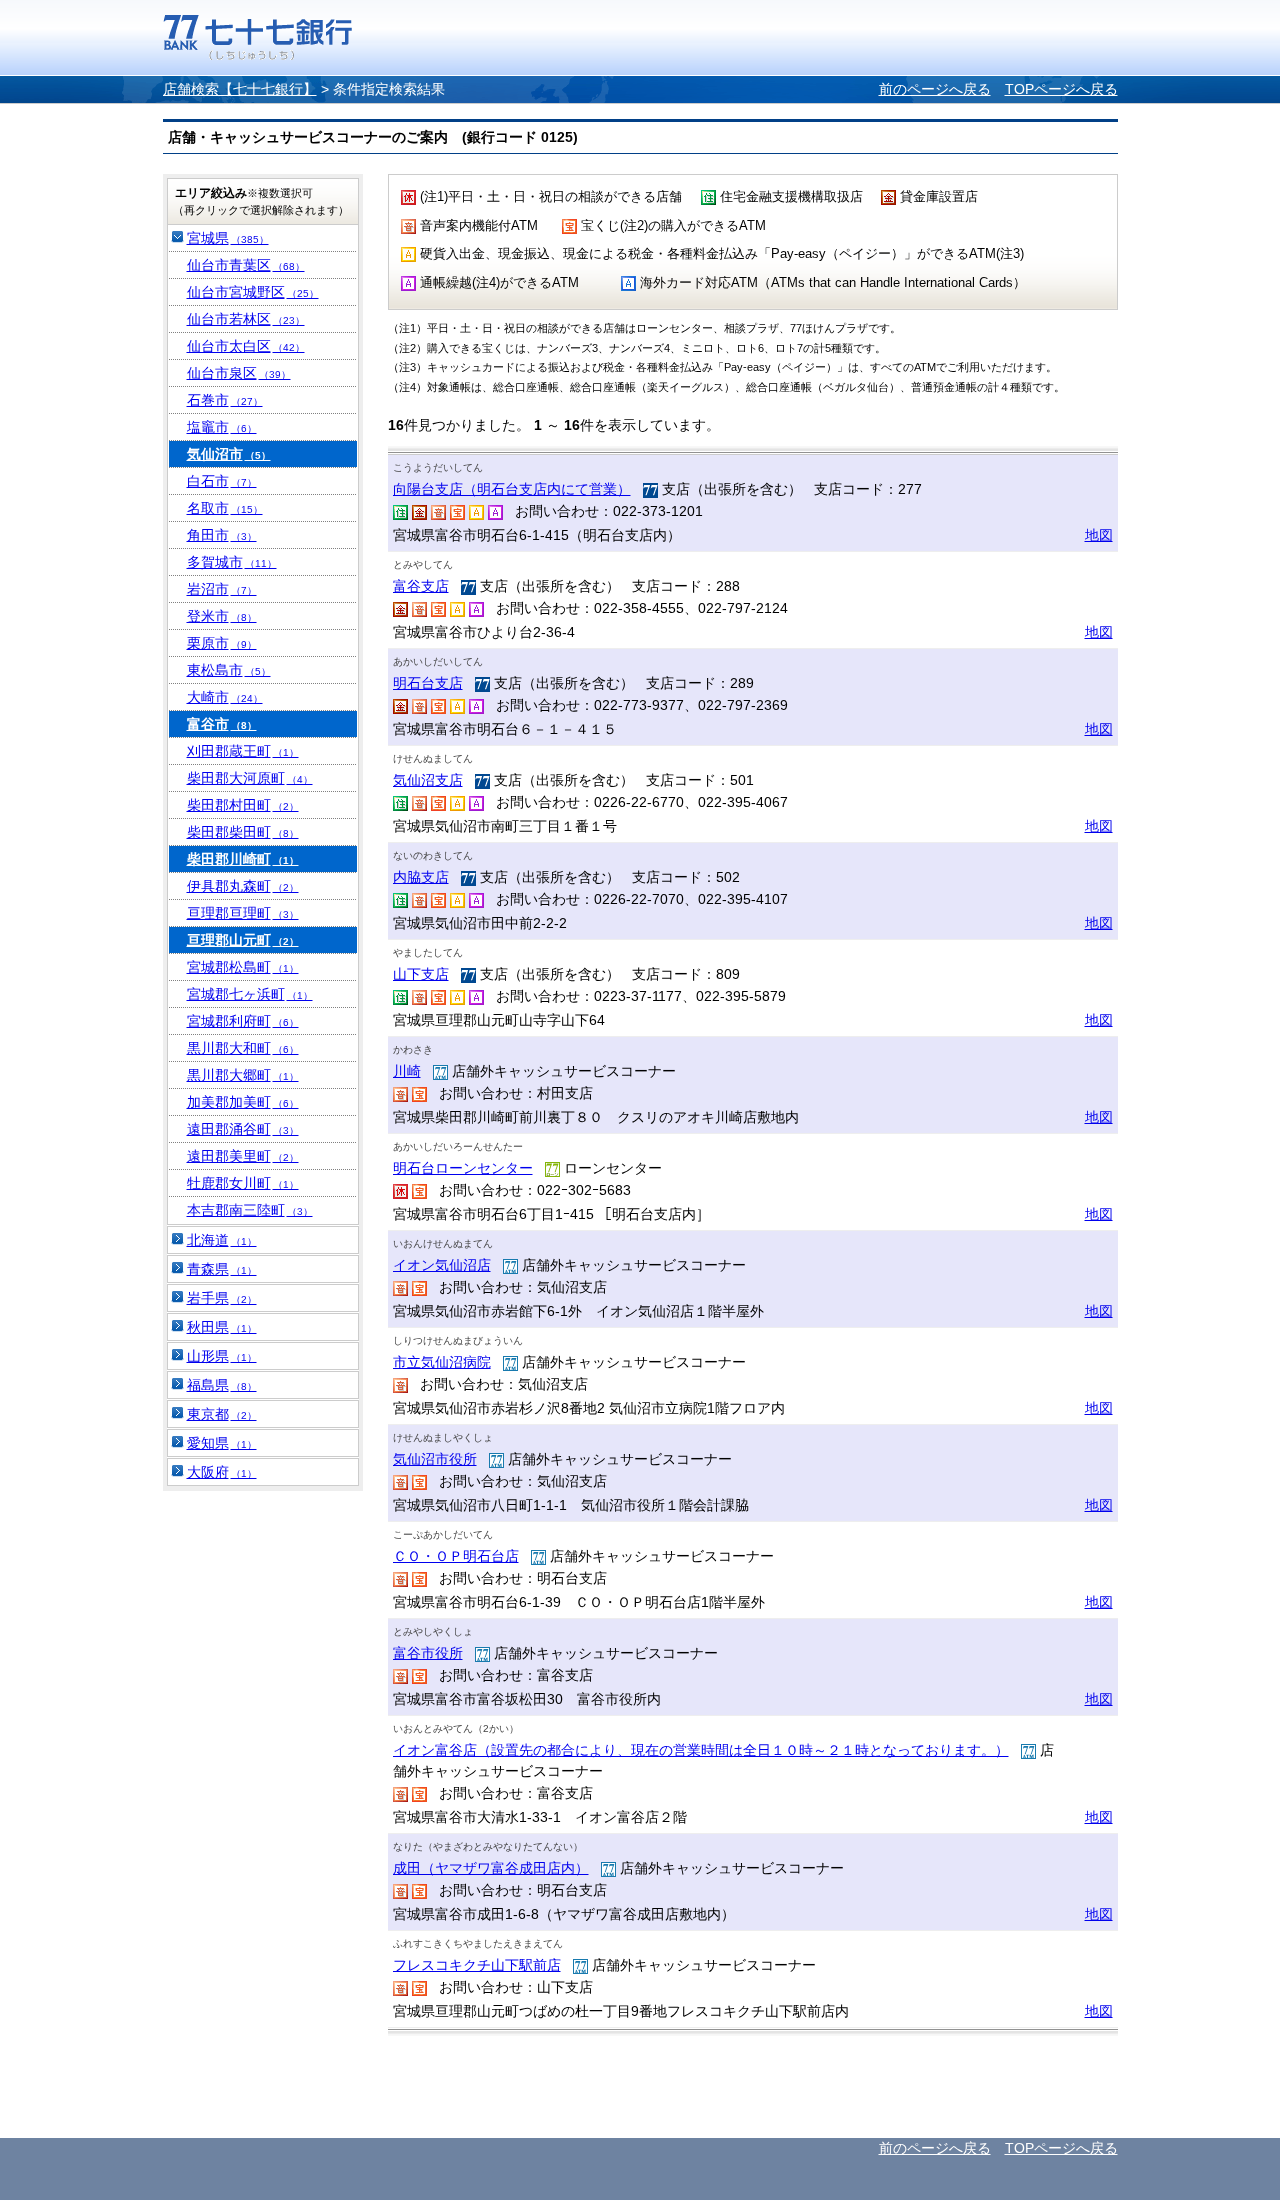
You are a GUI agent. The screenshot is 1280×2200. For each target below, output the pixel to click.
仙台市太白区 (246, 346)
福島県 (222, 1385)
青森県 (222, 1269)
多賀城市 (232, 562)
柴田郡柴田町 (243, 832)
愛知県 (222, 1443)
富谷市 (222, 724)
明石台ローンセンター (463, 1168)
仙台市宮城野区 (253, 292)
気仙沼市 (229, 454)
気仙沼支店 (428, 780)
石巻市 (225, 400)
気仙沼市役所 (435, 1459)
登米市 (222, 616)
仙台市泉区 (239, 373)
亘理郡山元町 (243, 940)
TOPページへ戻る (1061, 89)
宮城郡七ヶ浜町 (250, 994)
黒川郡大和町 (243, 1048)
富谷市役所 (428, 1653)
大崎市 (225, 697)
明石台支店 (428, 683)
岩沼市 (222, 589)
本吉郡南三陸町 (250, 1210)
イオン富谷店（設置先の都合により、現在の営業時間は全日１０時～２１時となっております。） (701, 1750)
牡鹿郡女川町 (243, 1183)
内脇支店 (421, 877)
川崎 (407, 1071)
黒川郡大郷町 (243, 1075)
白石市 (222, 481)
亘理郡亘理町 (243, 913)
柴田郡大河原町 (250, 778)
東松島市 (229, 670)
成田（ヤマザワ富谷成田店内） (491, 1868)
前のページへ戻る (935, 89)
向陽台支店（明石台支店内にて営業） (512, 489)
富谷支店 (421, 586)
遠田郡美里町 (243, 1156)
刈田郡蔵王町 (243, 751)
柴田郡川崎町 (243, 859)
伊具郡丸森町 (243, 886)
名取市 (225, 508)
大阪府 (222, 1472)
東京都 (222, 1414)
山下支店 (421, 974)
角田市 (222, 535)
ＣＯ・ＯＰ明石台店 (456, 1556)
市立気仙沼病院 (442, 1362)
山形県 (222, 1356)
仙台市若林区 (246, 319)
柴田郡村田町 (243, 805)
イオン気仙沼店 (442, 1265)
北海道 (222, 1240)
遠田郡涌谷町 (243, 1129)
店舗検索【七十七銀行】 (240, 89)
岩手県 (222, 1298)
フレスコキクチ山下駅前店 (477, 1965)
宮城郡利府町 (243, 1021)
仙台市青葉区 (246, 265)
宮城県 (228, 238)
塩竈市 (222, 427)
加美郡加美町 (243, 1102)
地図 (1099, 535)
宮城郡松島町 (243, 967)
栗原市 (222, 643)
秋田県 (222, 1327)
